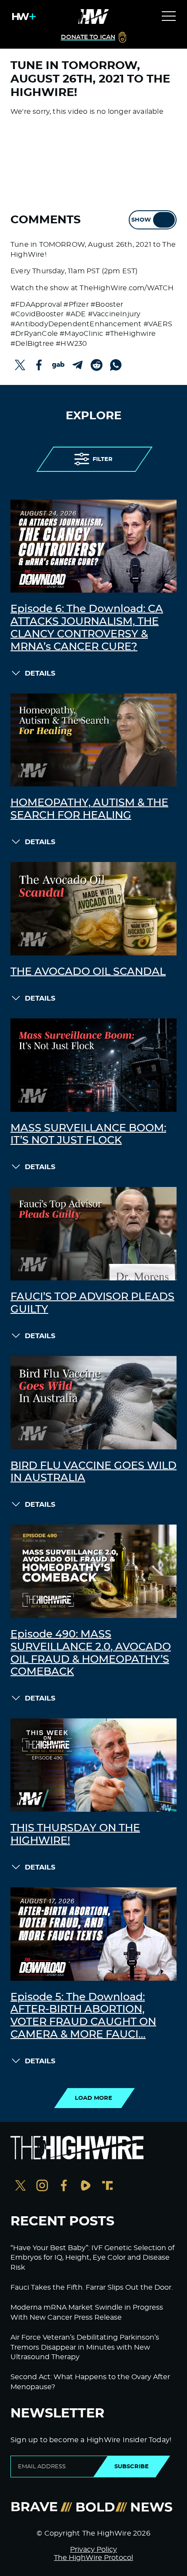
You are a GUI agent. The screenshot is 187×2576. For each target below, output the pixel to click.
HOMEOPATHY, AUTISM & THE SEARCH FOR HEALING (89, 809)
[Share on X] (20, 365)
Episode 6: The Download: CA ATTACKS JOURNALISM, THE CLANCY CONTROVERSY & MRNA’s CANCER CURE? (87, 628)
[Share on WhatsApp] (116, 365)
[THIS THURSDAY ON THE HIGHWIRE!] (93, 1765)
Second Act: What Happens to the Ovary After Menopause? (90, 2382)
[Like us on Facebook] (64, 2186)
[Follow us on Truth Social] (107, 2186)
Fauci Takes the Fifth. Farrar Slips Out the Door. (92, 2288)
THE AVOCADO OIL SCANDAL (88, 972)
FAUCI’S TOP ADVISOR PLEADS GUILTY (92, 1303)
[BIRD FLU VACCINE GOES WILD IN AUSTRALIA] (93, 1403)
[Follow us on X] (20, 2186)
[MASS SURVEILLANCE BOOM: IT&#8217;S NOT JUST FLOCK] (93, 1065)
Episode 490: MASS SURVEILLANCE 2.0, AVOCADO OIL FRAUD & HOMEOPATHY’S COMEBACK (91, 1653)
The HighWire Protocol (93, 2558)
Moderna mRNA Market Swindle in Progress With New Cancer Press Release (87, 2312)
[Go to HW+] (22, 17)
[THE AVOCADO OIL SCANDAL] (93, 909)
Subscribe (132, 2467)
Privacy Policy (93, 2549)
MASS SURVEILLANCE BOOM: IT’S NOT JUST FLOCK (88, 1135)
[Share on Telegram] (77, 365)
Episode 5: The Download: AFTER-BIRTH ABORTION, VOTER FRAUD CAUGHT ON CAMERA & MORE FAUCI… (83, 2016)
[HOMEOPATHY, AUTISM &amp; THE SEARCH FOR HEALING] (93, 740)
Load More (93, 2098)
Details (40, 673)
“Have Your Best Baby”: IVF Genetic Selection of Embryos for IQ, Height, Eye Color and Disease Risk (92, 2258)
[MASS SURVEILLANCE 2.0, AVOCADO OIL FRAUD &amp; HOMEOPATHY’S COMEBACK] (93, 1571)
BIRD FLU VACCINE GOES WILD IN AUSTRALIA (93, 1472)
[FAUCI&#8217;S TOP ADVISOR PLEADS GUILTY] (93, 1234)
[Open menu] (169, 17)
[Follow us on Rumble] (86, 2186)
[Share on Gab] (58, 365)
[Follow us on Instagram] (42, 2186)
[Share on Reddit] (97, 365)
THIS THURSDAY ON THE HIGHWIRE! (75, 1835)
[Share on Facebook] (39, 365)
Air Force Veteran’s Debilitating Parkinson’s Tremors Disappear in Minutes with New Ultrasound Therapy (85, 2347)
